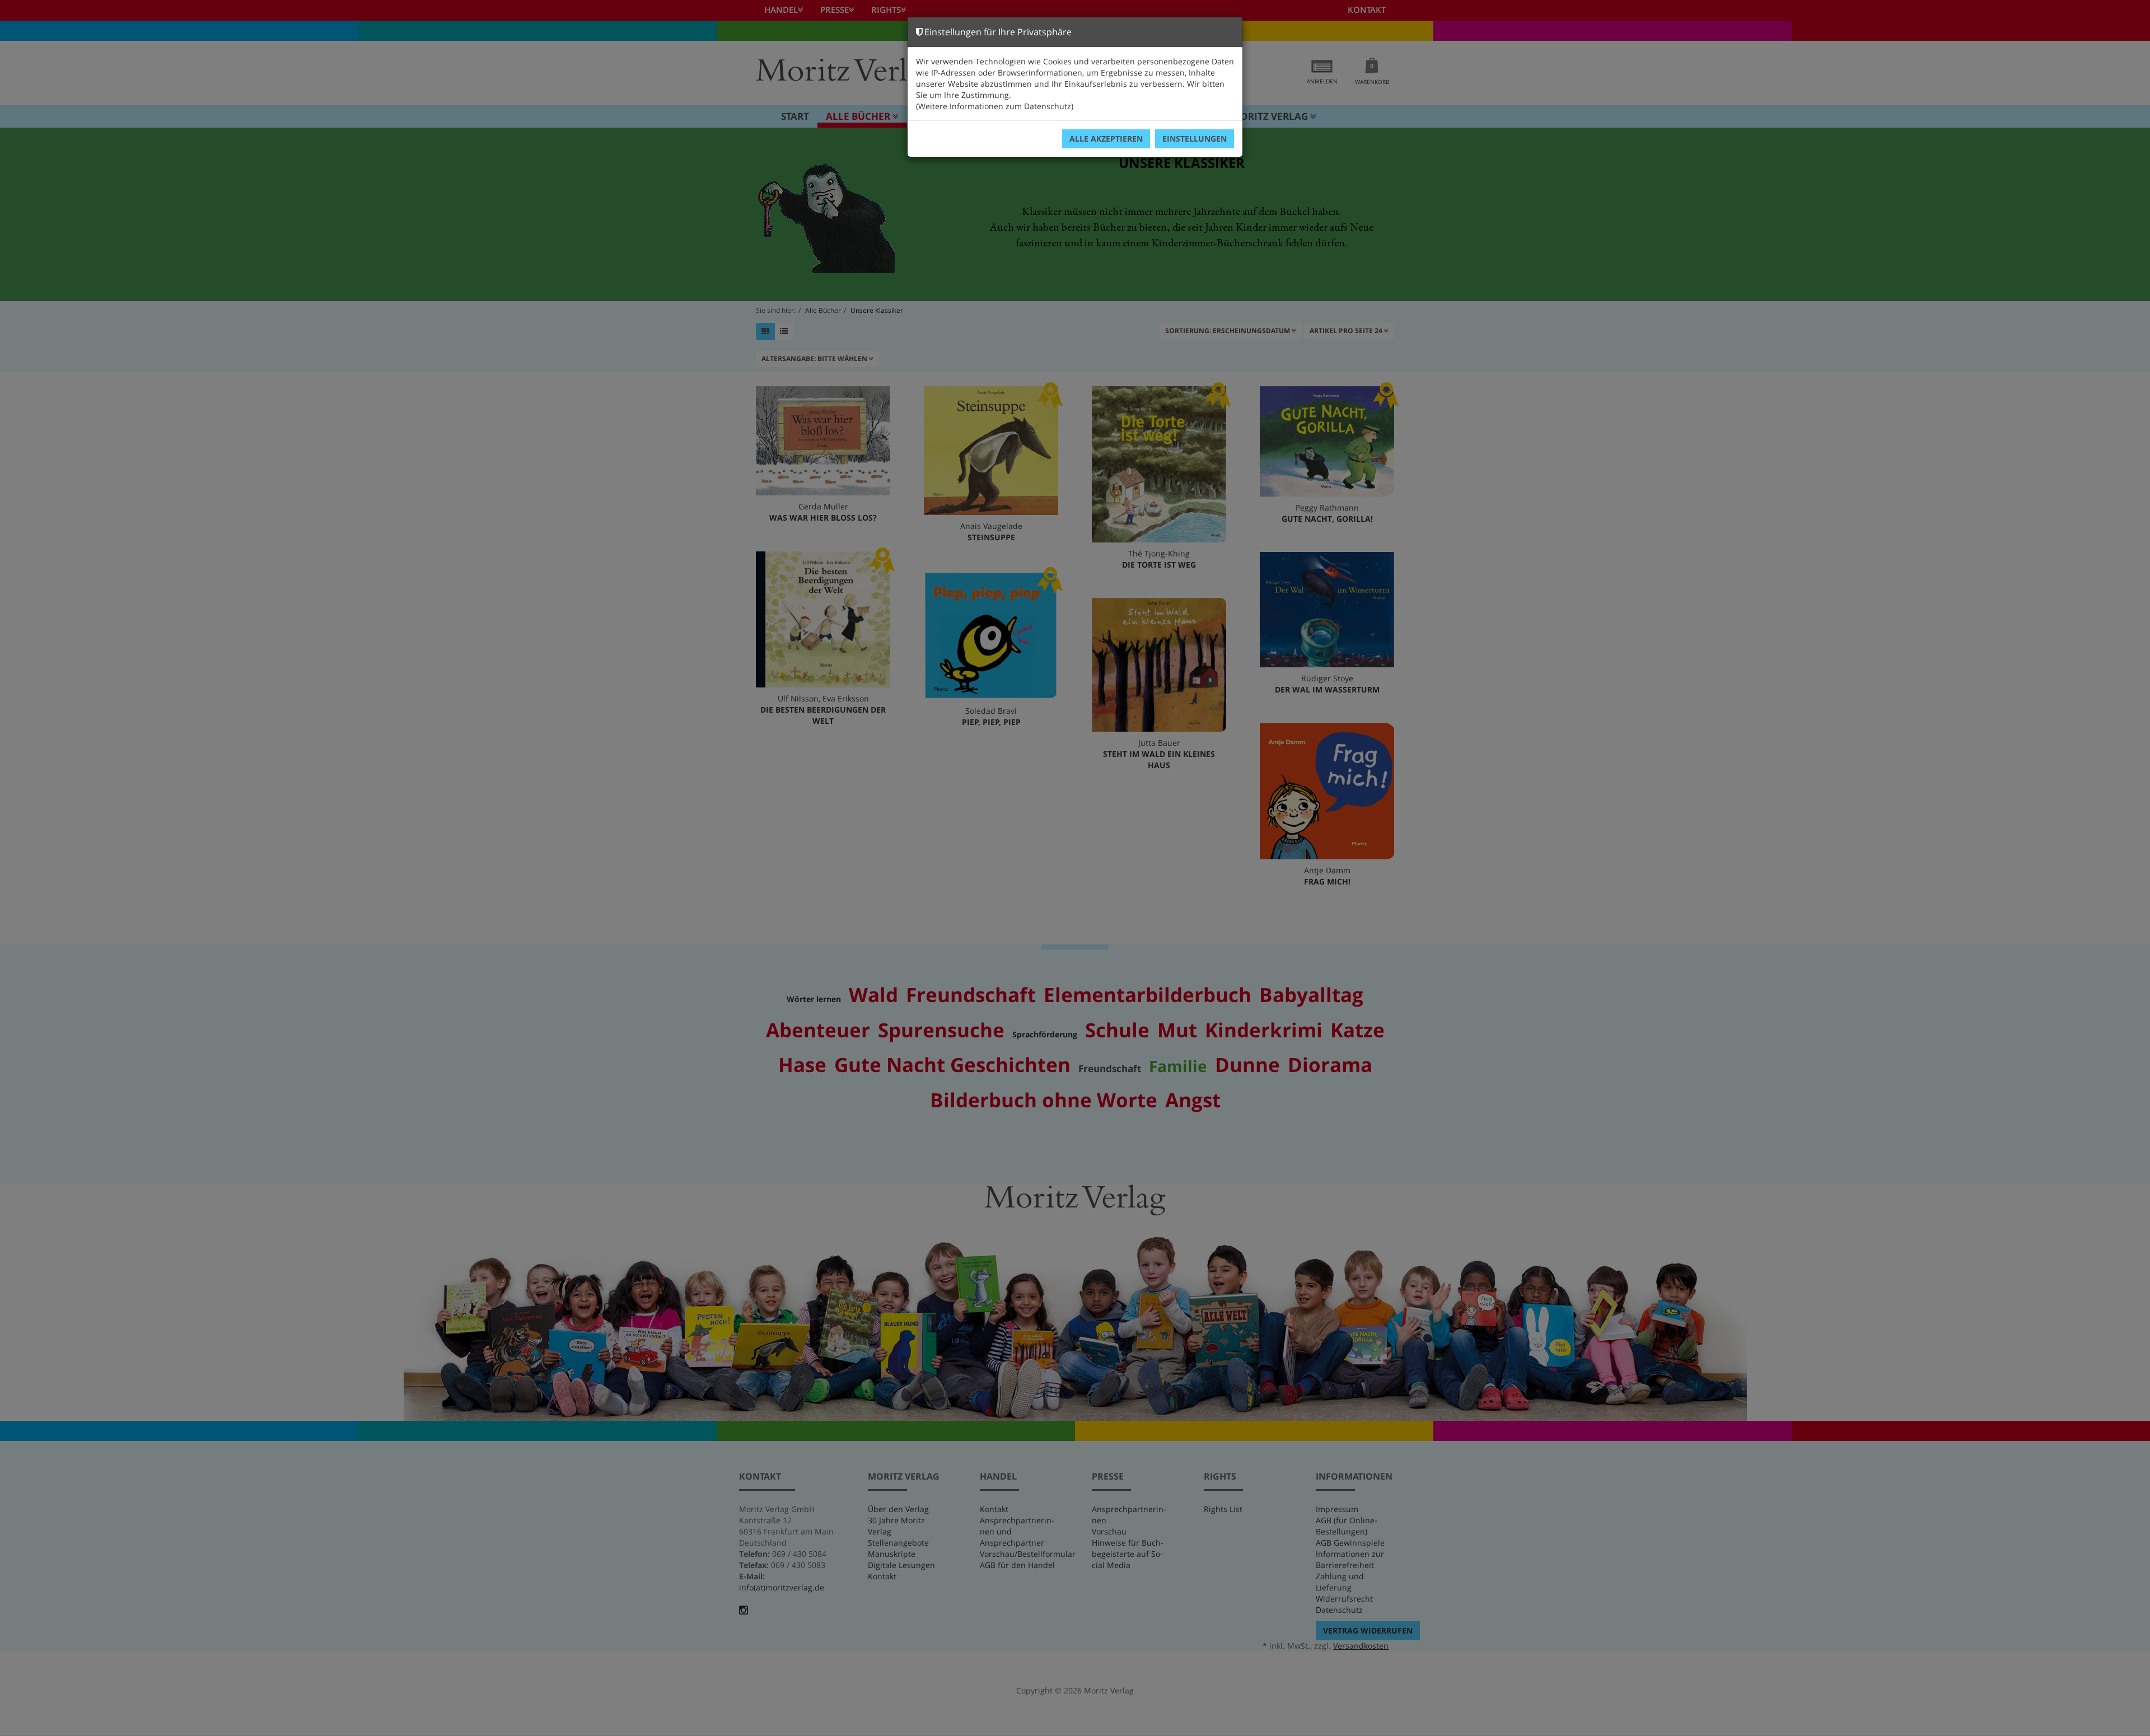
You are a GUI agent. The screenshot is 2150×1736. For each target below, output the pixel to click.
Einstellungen (1195, 139)
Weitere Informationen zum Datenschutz (995, 106)
